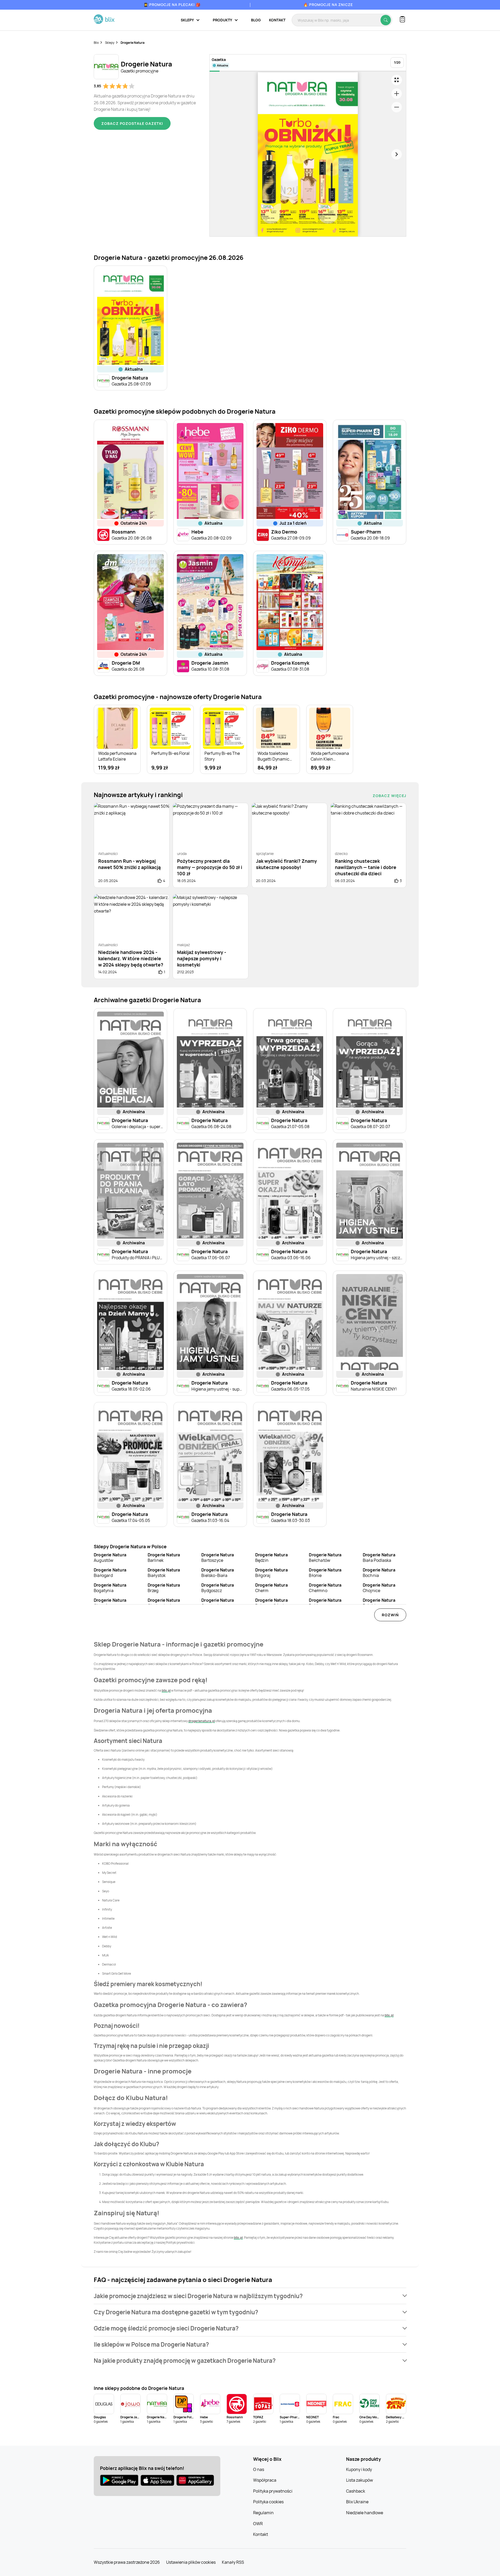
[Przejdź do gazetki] (397, 80)
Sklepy (110, 43)
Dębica (325, 1603)
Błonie (325, 1573)
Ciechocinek (164, 1603)
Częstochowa (218, 1603)
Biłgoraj (271, 1573)
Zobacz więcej (389, 796)
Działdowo (379, 1603)
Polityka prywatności (273, 2491)
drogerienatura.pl (202, 1721)
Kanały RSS (233, 2562)
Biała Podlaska (379, 1558)
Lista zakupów (360, 2480)
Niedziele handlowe (365, 2513)
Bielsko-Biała (218, 1573)
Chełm (271, 1588)
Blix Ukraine (357, 2502)
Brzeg (164, 1588)
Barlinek (164, 1558)
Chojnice (379, 1588)
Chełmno (325, 1588)
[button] (250, 2296)
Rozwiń (390, 1615)
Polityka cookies (268, 2502)
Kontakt (277, 20)
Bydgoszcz (218, 1588)
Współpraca (265, 2480)
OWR (258, 2524)
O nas (259, 2469)
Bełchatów (325, 1558)
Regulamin (263, 2513)
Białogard (110, 1573)
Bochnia (379, 1573)
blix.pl (166, 1690)
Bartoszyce (218, 1558)
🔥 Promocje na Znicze (328, 5)
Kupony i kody (359, 2469)
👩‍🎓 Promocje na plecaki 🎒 (172, 5)
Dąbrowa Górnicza (273, 1603)
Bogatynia (110, 1588)
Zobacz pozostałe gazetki (132, 123)
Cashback (356, 2491)
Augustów (110, 1558)
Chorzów (110, 1603)
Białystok (164, 1573)
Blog (256, 20)
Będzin (271, 1558)
